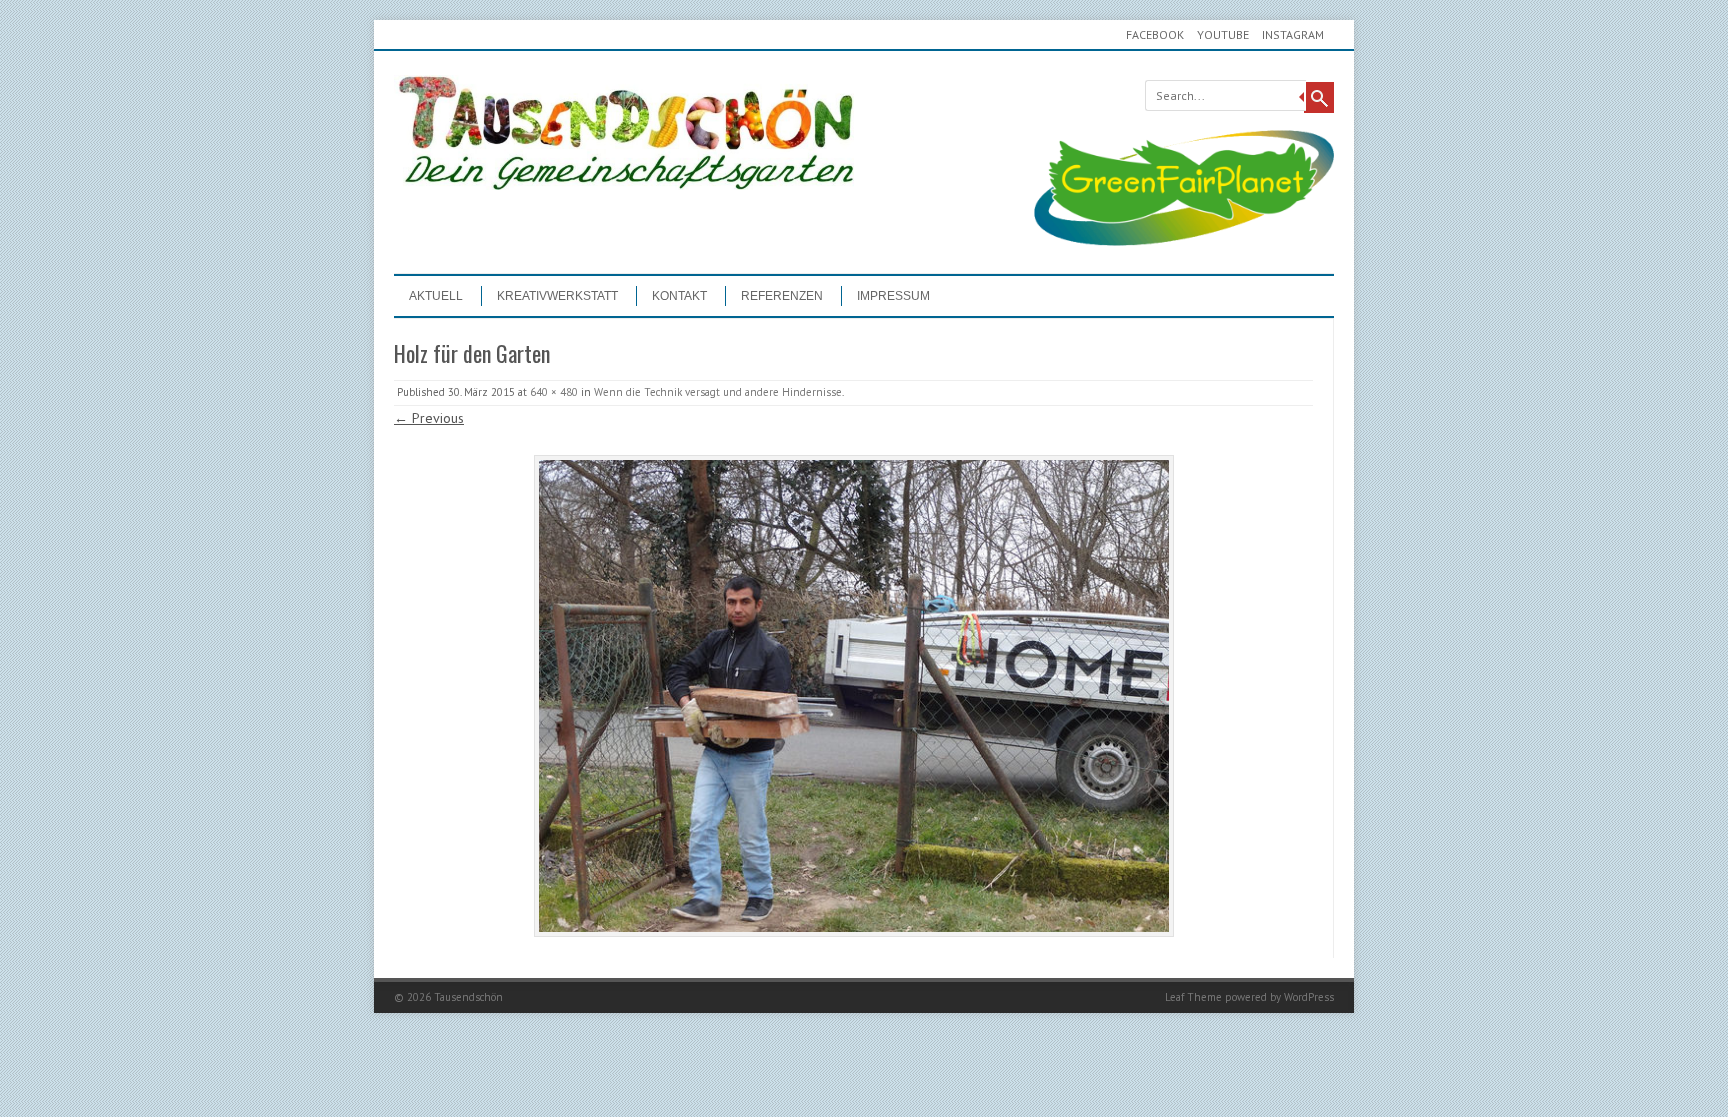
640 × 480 (554, 392)
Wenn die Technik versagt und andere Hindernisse (718, 392)
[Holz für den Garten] (853, 696)
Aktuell (436, 296)
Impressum (893, 296)
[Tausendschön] (624, 185)
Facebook (1155, 34)
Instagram (1293, 34)
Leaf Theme (1193, 997)
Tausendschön (468, 997)
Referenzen (782, 296)
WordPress (1309, 997)
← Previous (429, 418)
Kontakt (679, 296)
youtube (1223, 34)
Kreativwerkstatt (557, 296)
